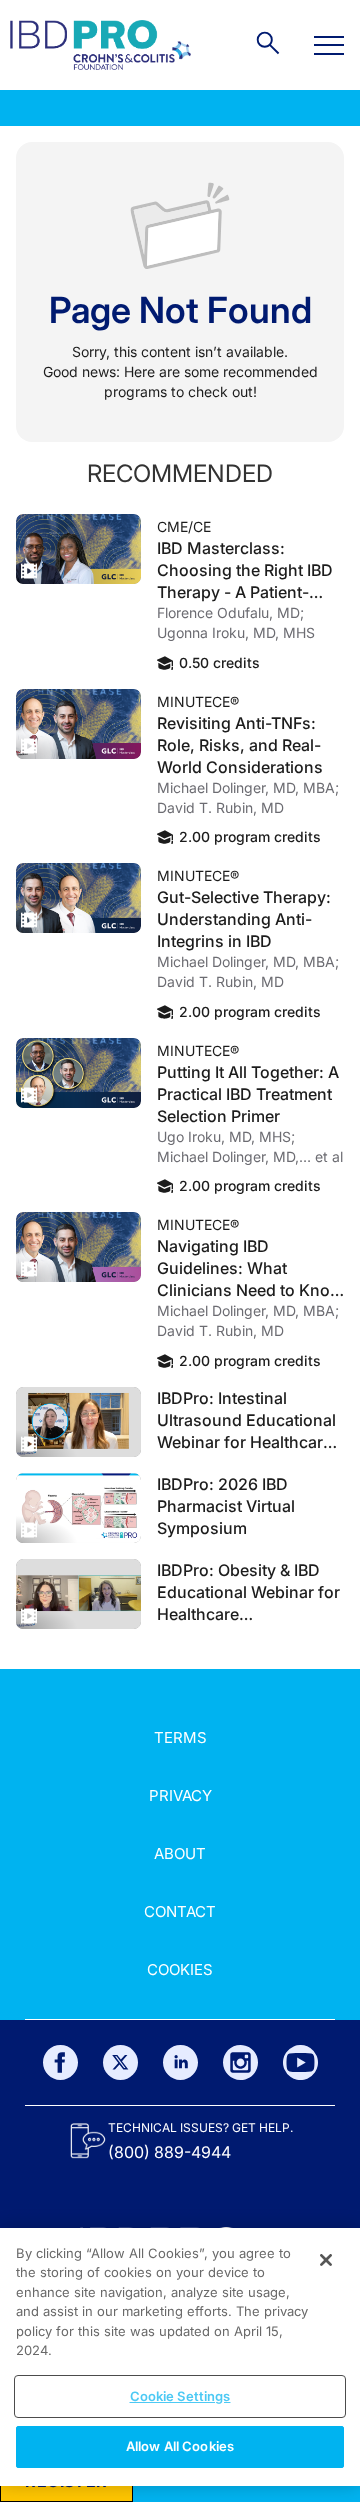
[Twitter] (120, 2062)
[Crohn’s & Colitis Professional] (100, 45)
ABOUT (180, 1853)
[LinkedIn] (180, 2062)
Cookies (180, 1969)
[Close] (326, 2260)
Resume (78, 549)
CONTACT (180, 1911)
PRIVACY (180, 1795)
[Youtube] (300, 2062)
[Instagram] (240, 2062)
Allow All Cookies (180, 2446)
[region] (180, 2357)
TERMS (180, 1737)
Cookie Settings (180, 2396)
